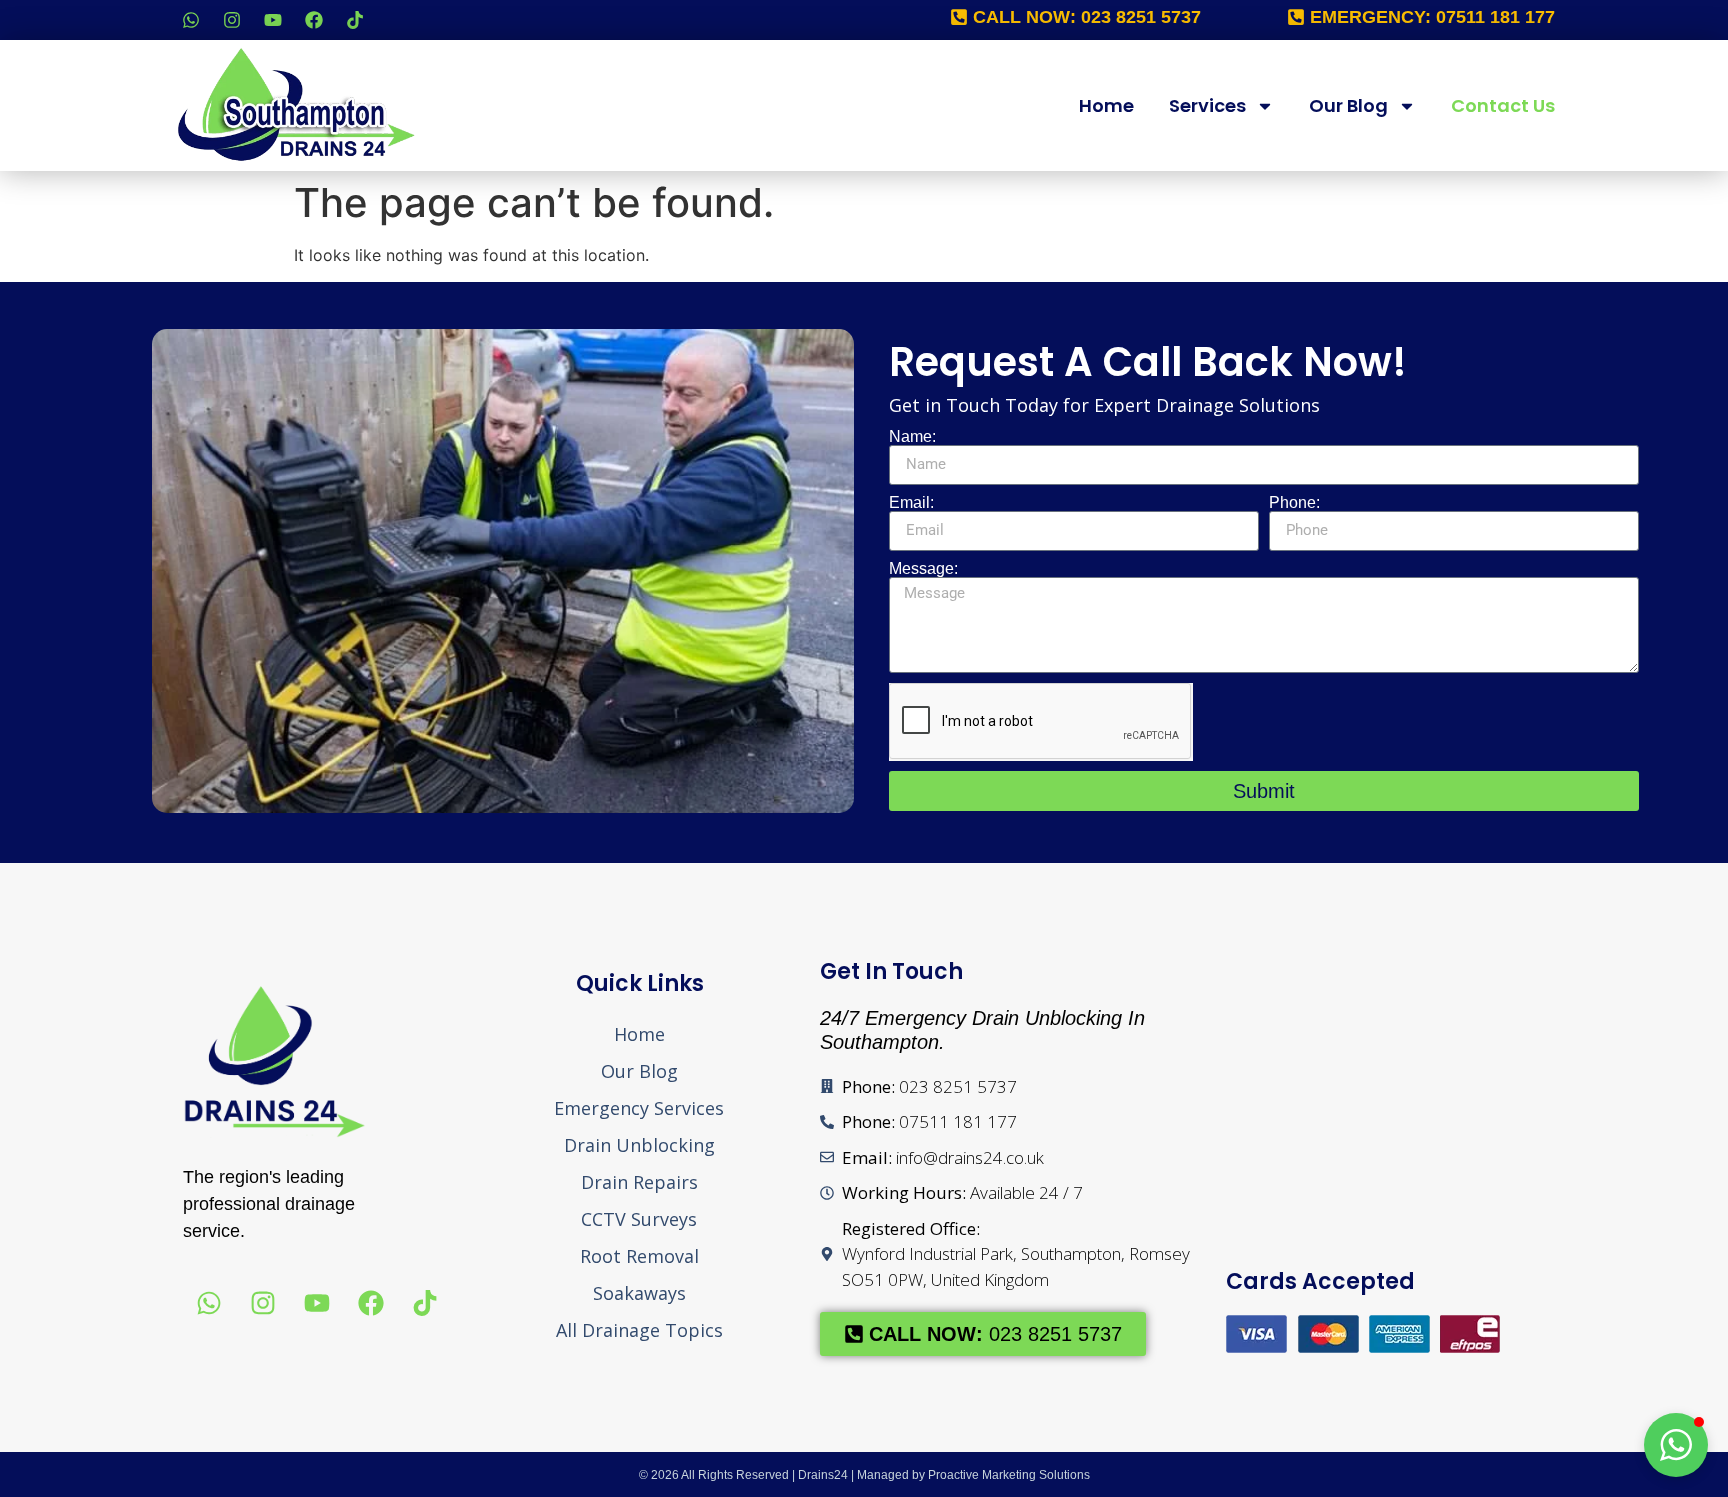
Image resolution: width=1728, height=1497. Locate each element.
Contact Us (1503, 105)
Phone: (1294, 503)
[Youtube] (273, 20)
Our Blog (1348, 105)
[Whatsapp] (191, 20)
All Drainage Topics (639, 1330)
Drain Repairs (639, 1182)
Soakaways (639, 1293)
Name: (912, 437)
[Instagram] (232, 20)
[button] (1676, 1445)
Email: (911, 503)
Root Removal (639, 1256)
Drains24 (823, 1475)
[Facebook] (314, 20)
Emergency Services (639, 1108)
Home (1106, 105)
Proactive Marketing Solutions (1009, 1475)
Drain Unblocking (639, 1145)
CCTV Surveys (639, 1219)
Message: (923, 569)
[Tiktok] (355, 20)
